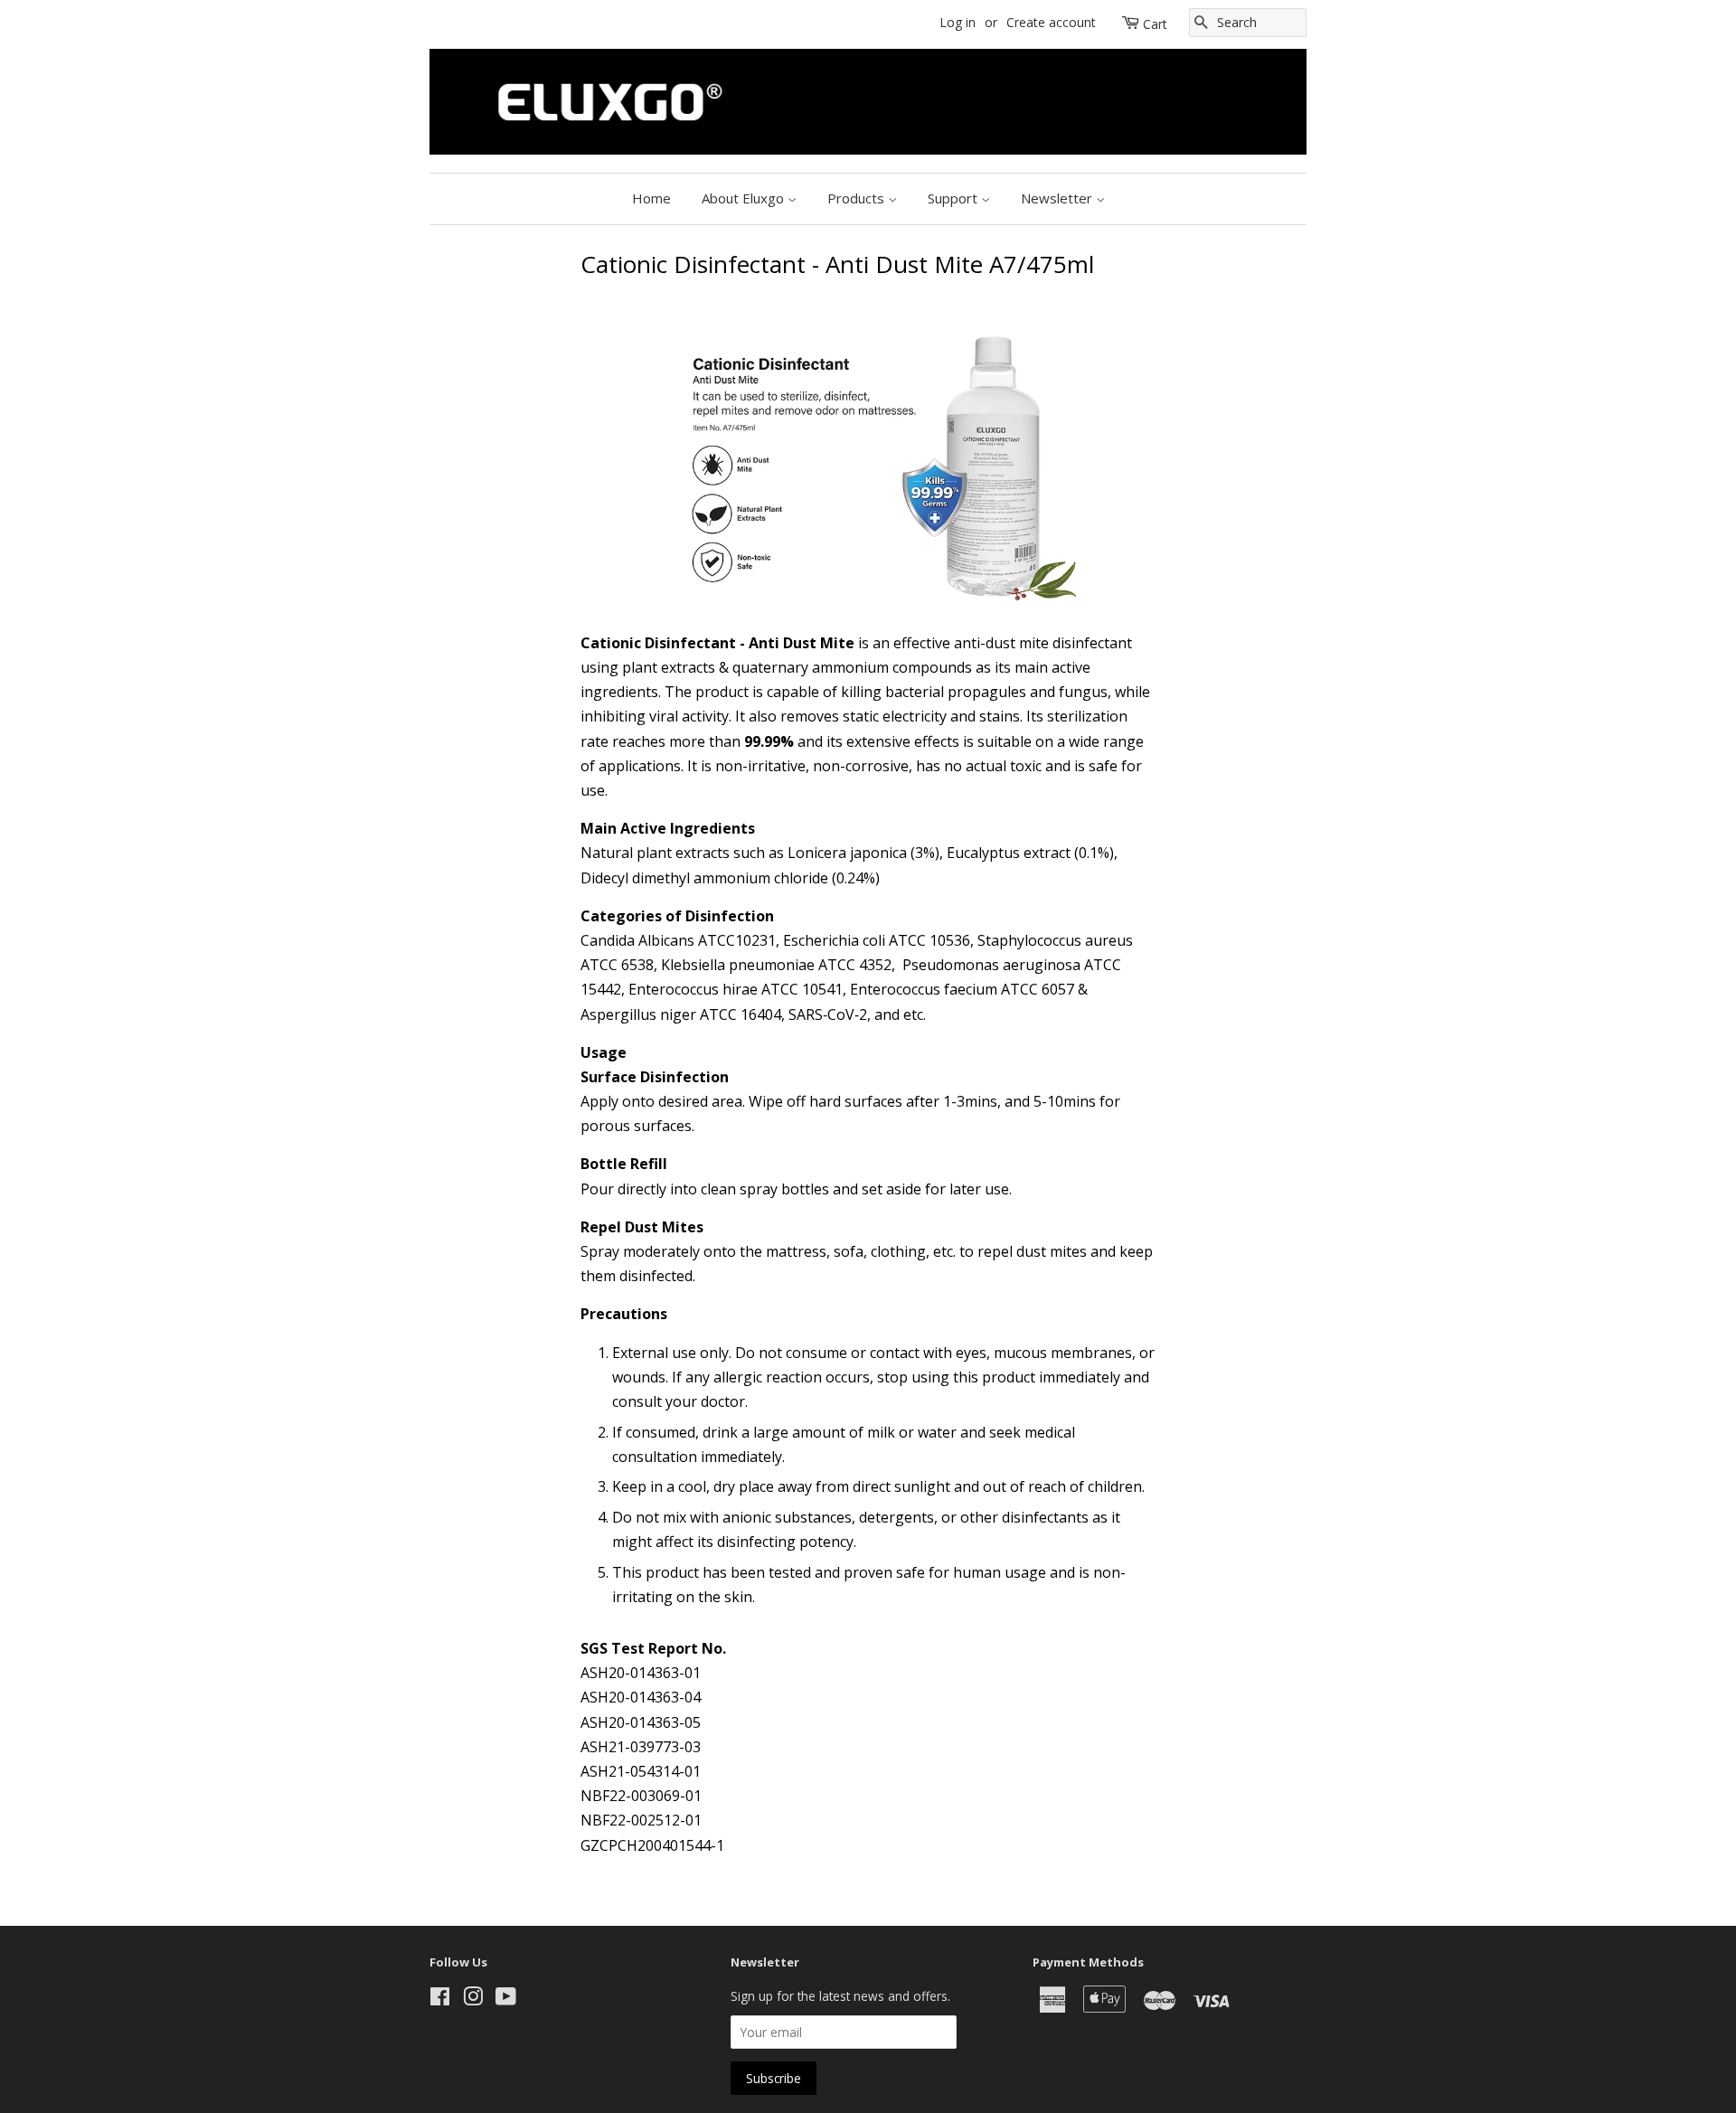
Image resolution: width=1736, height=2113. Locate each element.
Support (954, 198)
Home (651, 198)
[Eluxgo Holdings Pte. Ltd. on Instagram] (473, 2000)
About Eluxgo (745, 198)
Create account (1051, 22)
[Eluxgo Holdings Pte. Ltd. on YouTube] (506, 2000)
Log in (958, 22)
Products (858, 198)
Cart (1155, 24)
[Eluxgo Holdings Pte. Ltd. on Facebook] (440, 2000)
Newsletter (1058, 198)
